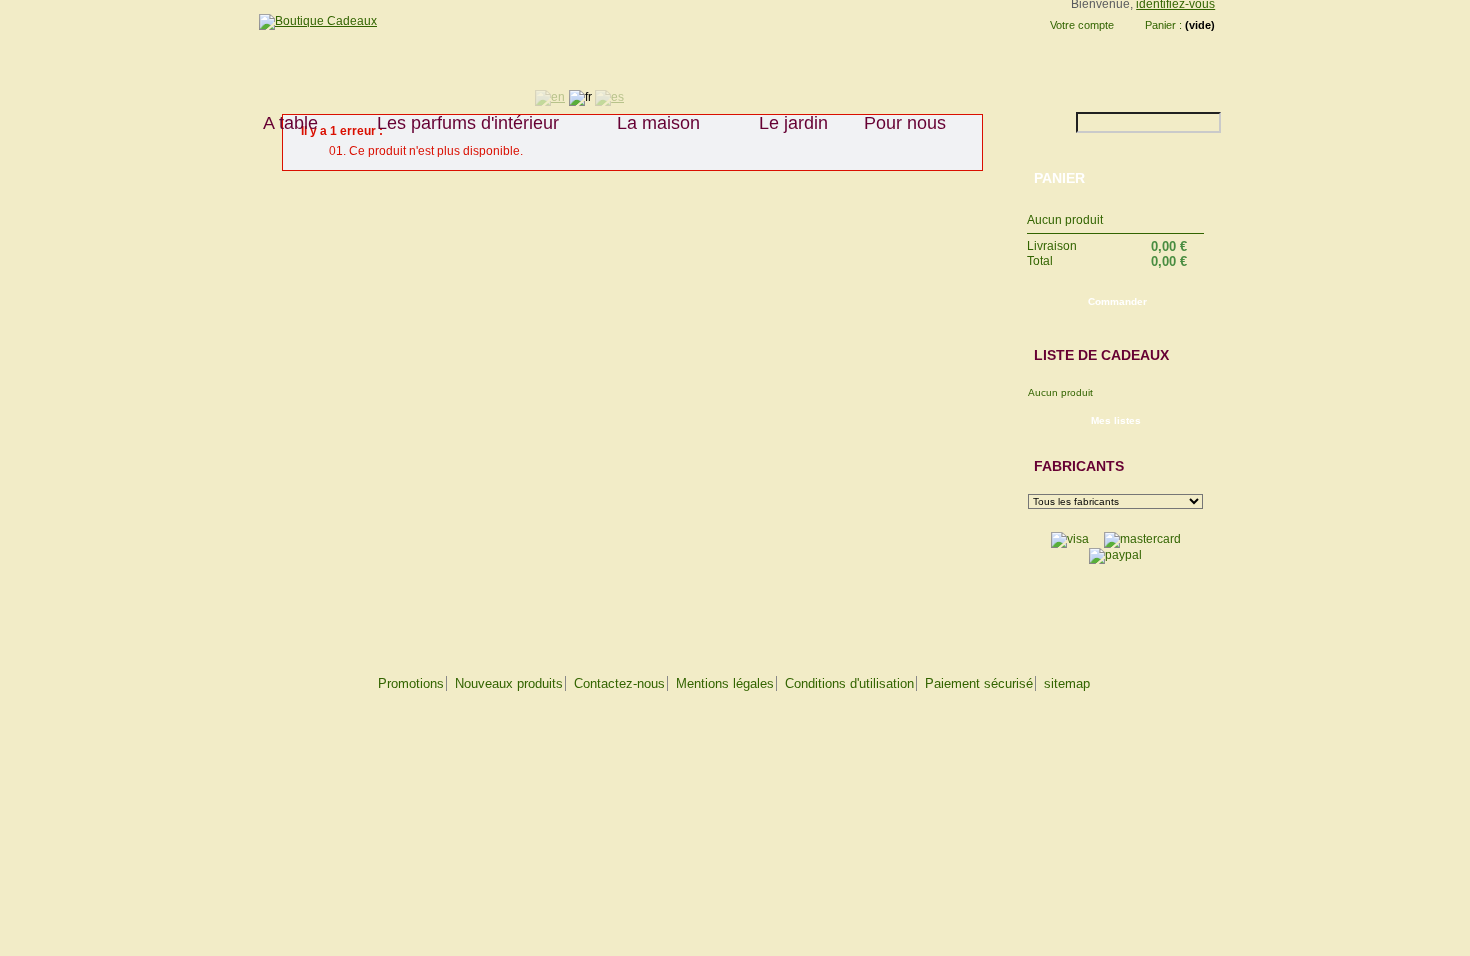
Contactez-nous (619, 683)
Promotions (411, 683)
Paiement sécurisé (979, 683)
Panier (1059, 178)
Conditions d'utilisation (849, 683)
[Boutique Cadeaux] (311, 21)
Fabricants (1079, 466)
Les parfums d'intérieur (459, 123)
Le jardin (793, 123)
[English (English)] (550, 97)
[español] (609, 97)
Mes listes (1116, 420)
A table (281, 123)
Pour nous (896, 123)
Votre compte (1082, 25)
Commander (1117, 301)
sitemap (1067, 683)
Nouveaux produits (509, 683)
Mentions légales (725, 683)
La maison (649, 123)
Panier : (1163, 25)
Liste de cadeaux (1101, 355)
